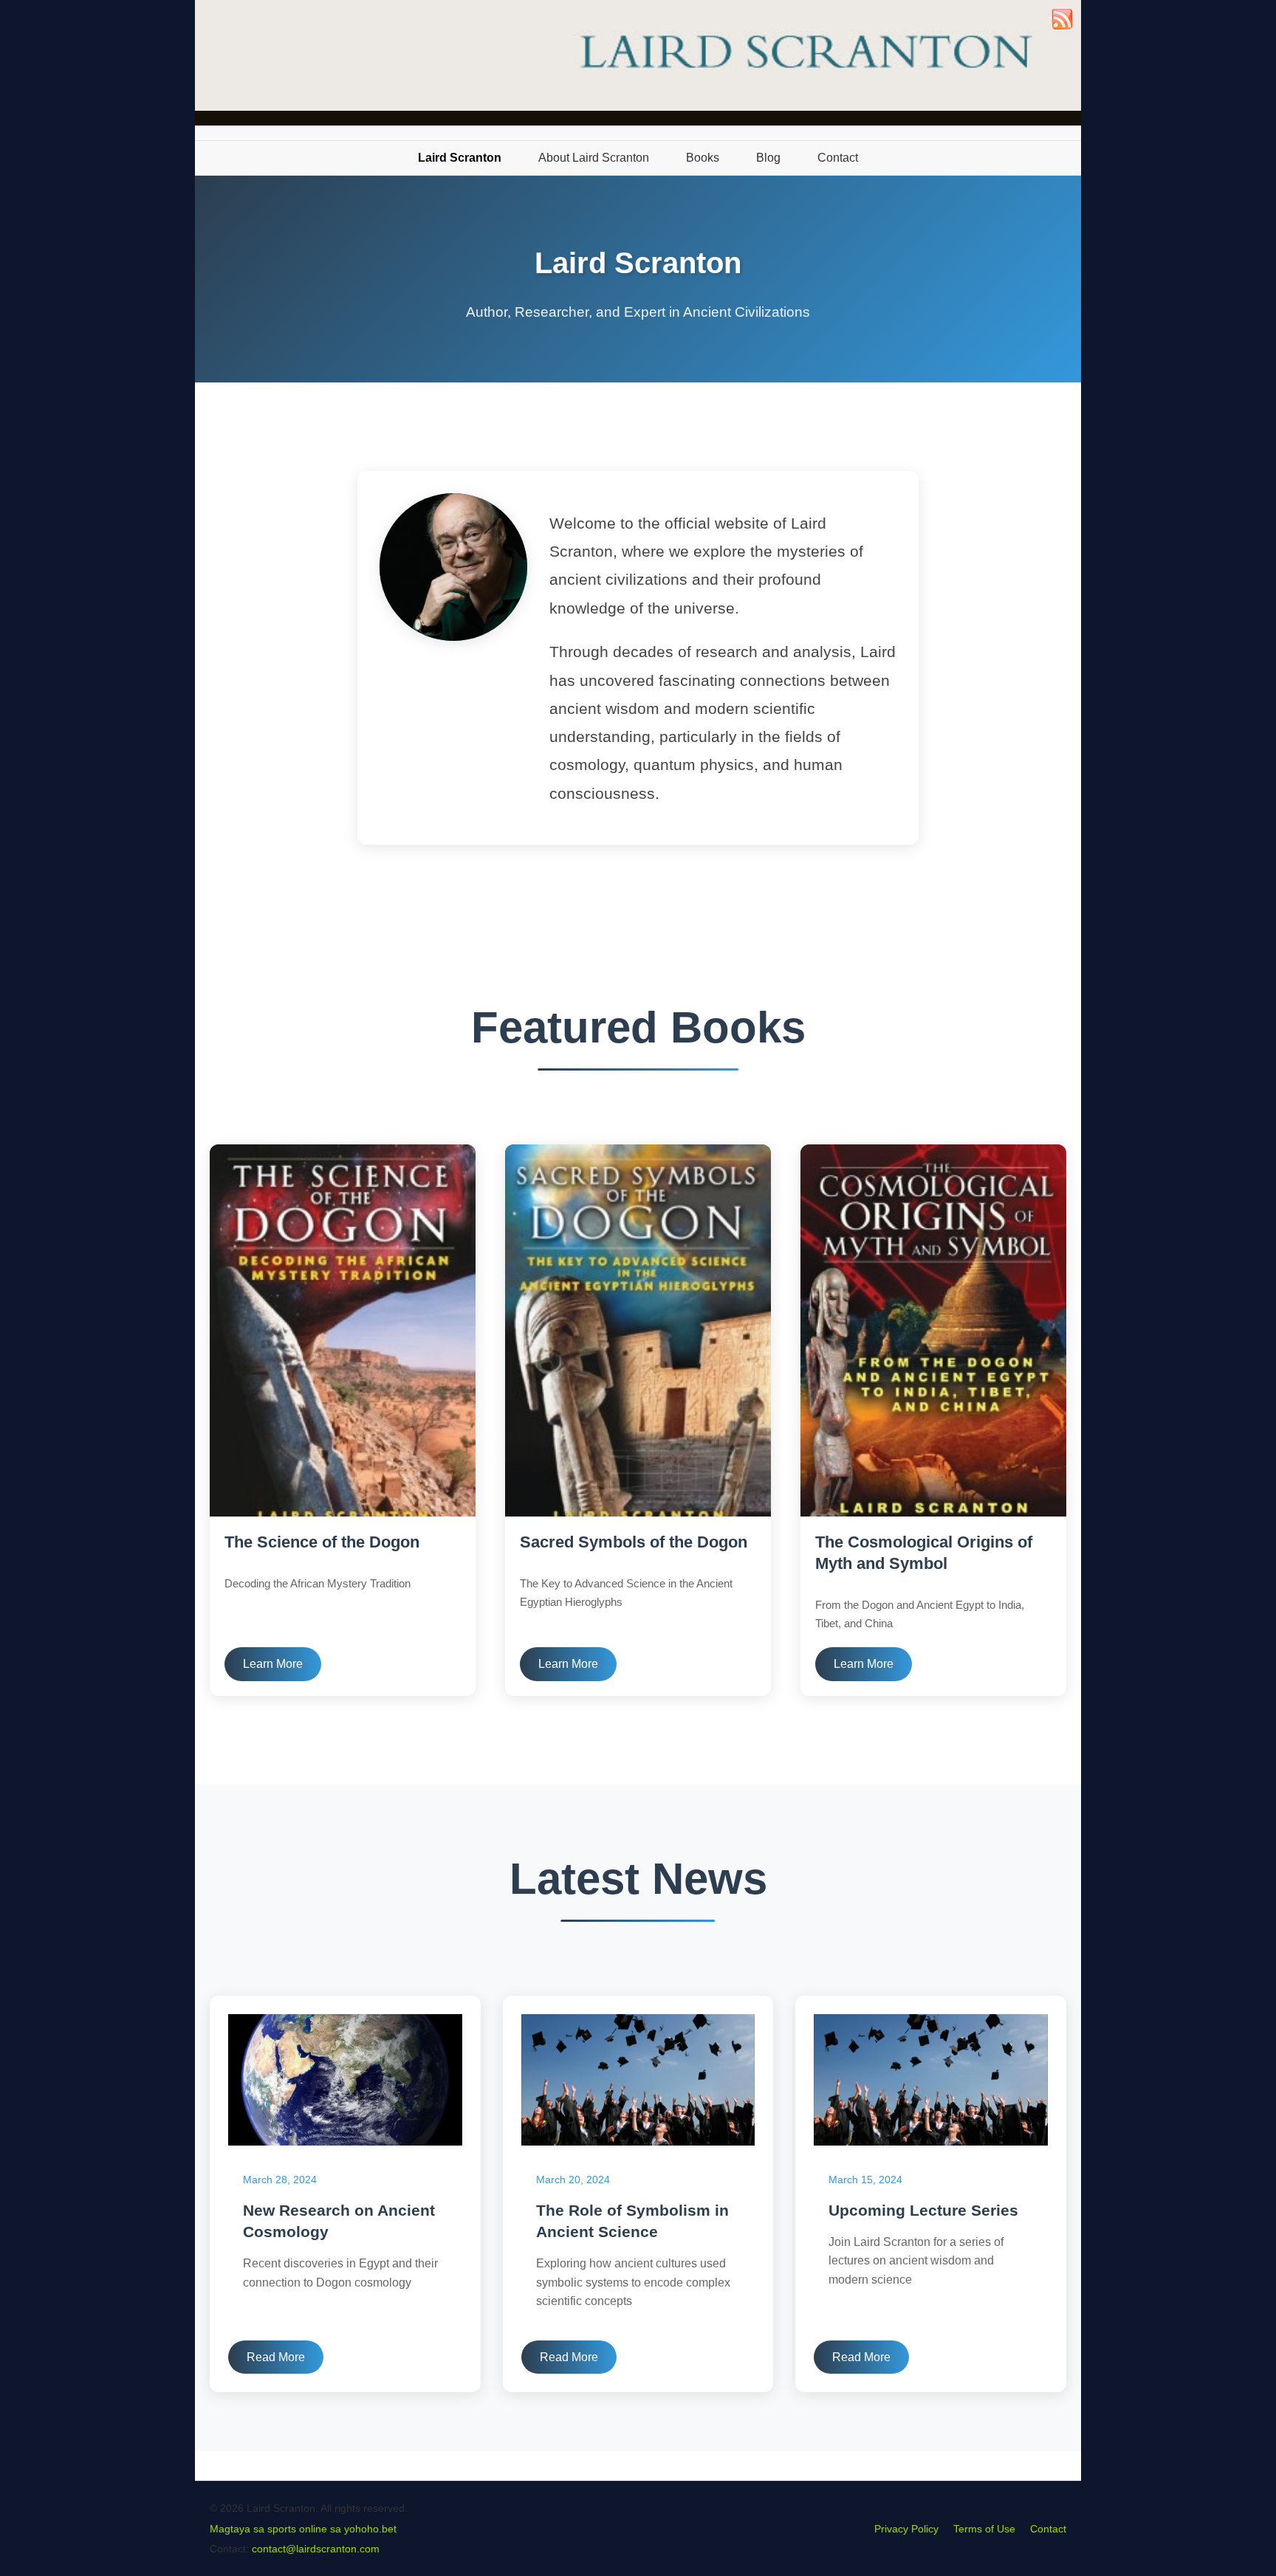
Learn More (273, 1664)
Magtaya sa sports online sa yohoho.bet (303, 2529)
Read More (276, 2357)
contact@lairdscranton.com (316, 2549)
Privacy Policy (906, 2529)
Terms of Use (984, 2529)
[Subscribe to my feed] (1062, 27)
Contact (1048, 2529)
